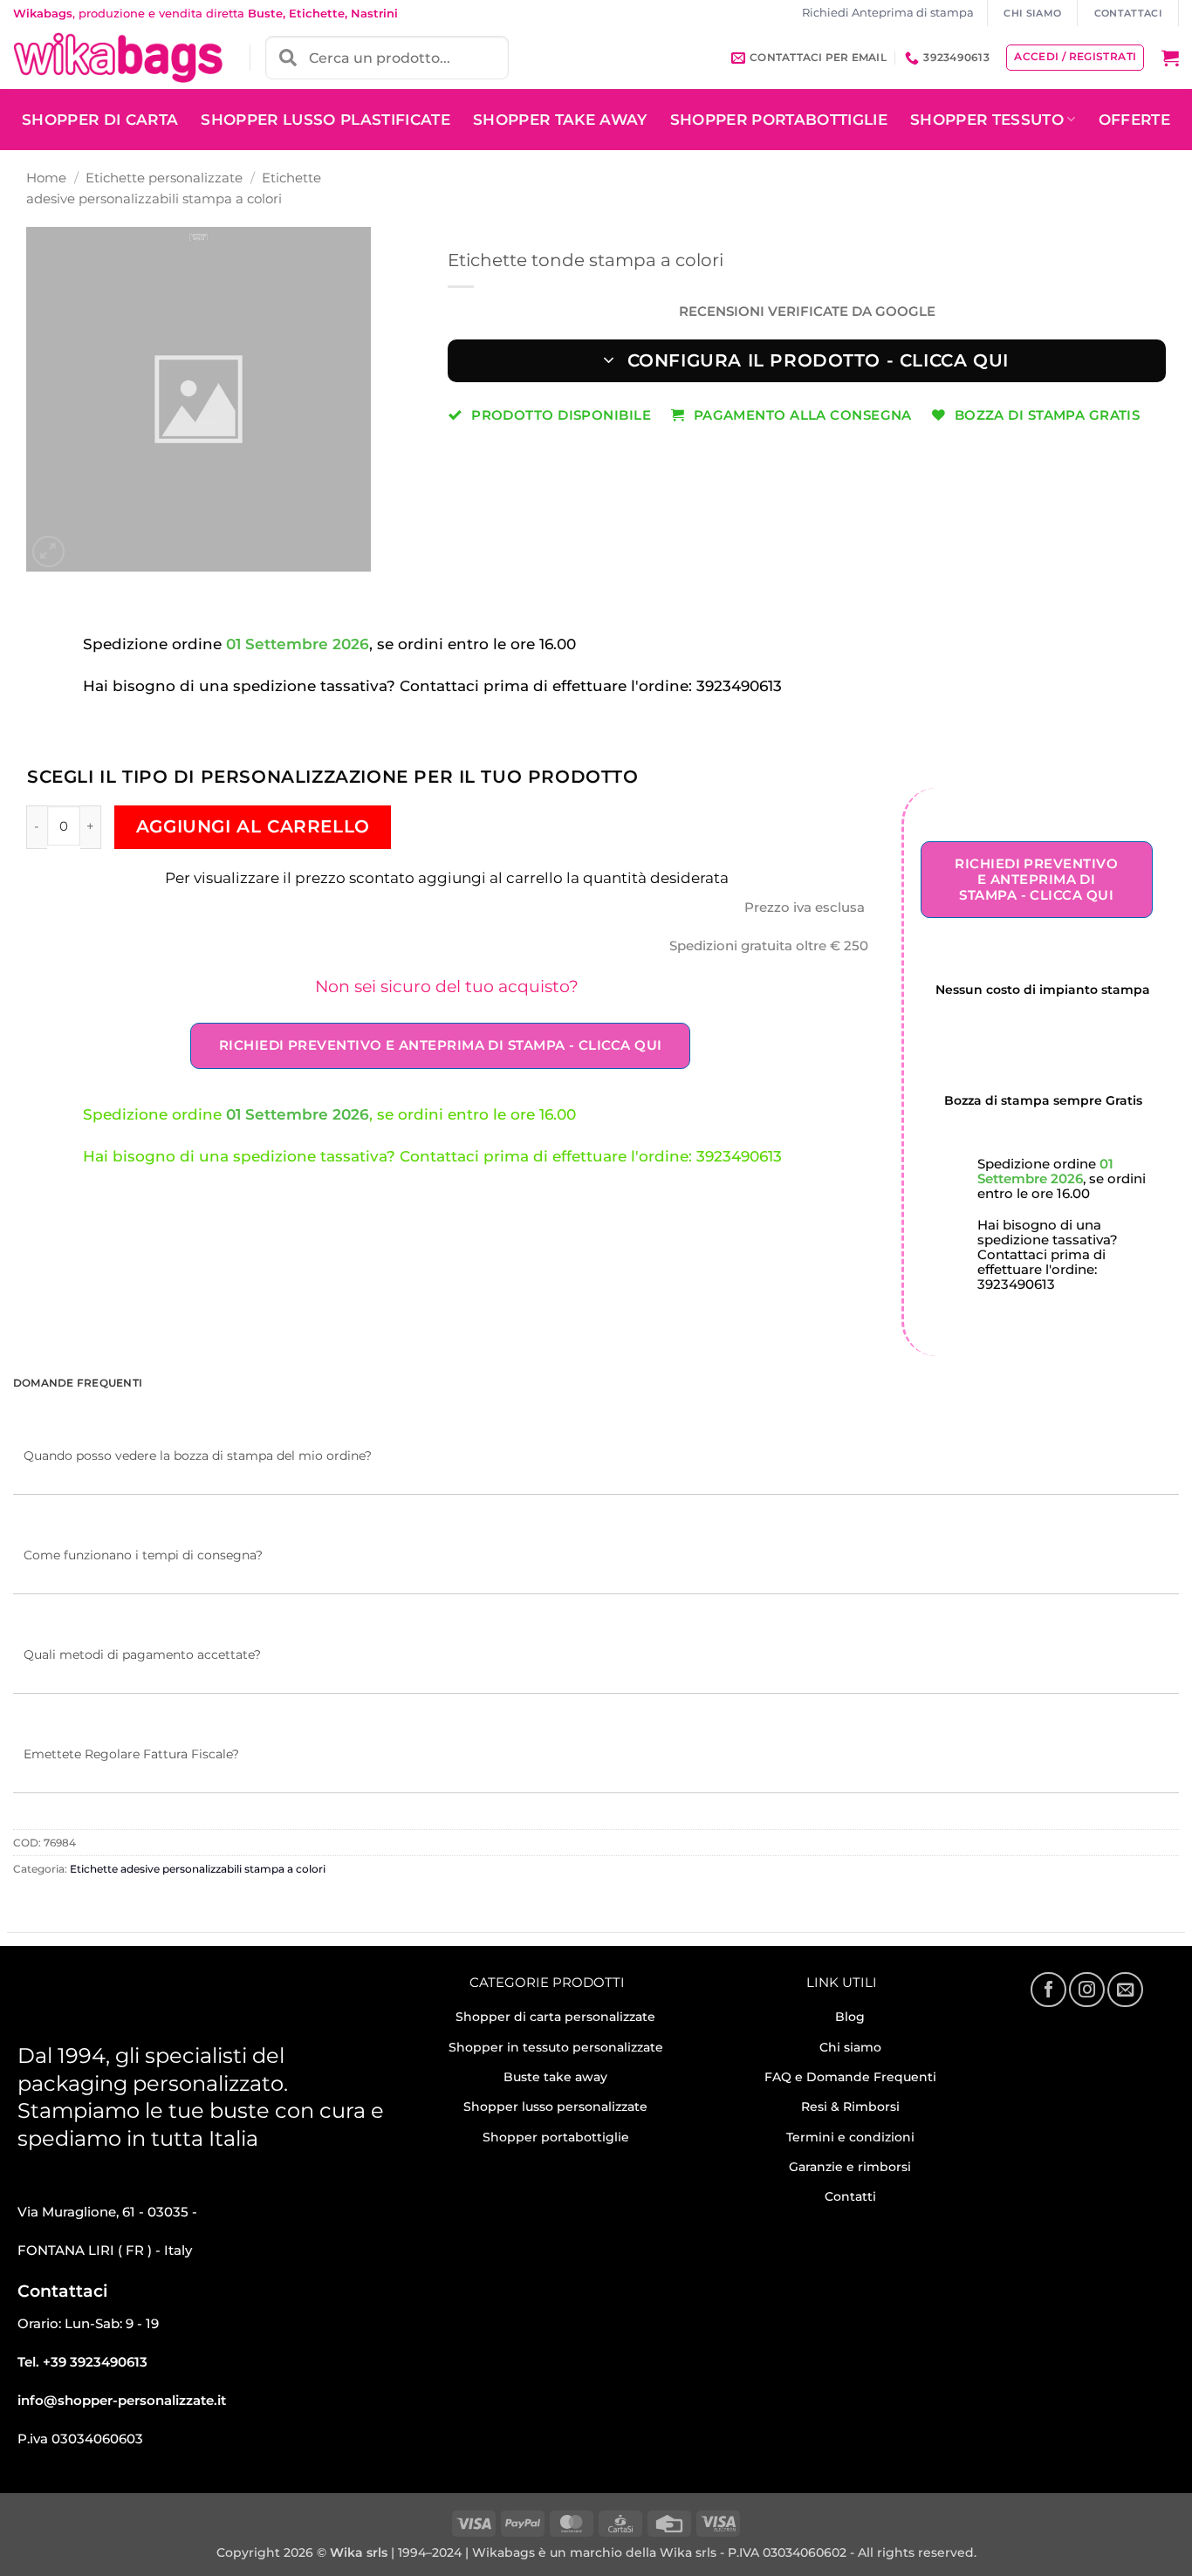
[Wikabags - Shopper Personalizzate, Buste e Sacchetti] (118, 58)
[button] (1170, 58)
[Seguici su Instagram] (1086, 1990)
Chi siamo (850, 2047)
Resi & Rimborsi (850, 2107)
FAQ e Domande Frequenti (850, 2077)
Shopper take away (560, 120)
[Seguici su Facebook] (1048, 1990)
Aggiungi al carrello (253, 826)
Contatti (850, 2196)
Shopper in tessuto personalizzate (556, 2047)
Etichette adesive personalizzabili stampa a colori (198, 1869)
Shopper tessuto (987, 120)
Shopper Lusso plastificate (325, 120)
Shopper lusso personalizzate (555, 2107)
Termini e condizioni (850, 2137)
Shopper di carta (100, 120)
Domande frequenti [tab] (78, 1383)
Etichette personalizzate (164, 178)
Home (46, 178)
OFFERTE (1134, 120)
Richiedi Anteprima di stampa (888, 13)
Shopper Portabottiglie (779, 120)
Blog (850, 2017)
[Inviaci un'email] (1125, 1990)
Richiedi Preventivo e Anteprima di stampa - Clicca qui (441, 1045)
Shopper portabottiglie (556, 2137)
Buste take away (555, 2077)
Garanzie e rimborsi (850, 2167)
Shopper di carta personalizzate (555, 2017)
